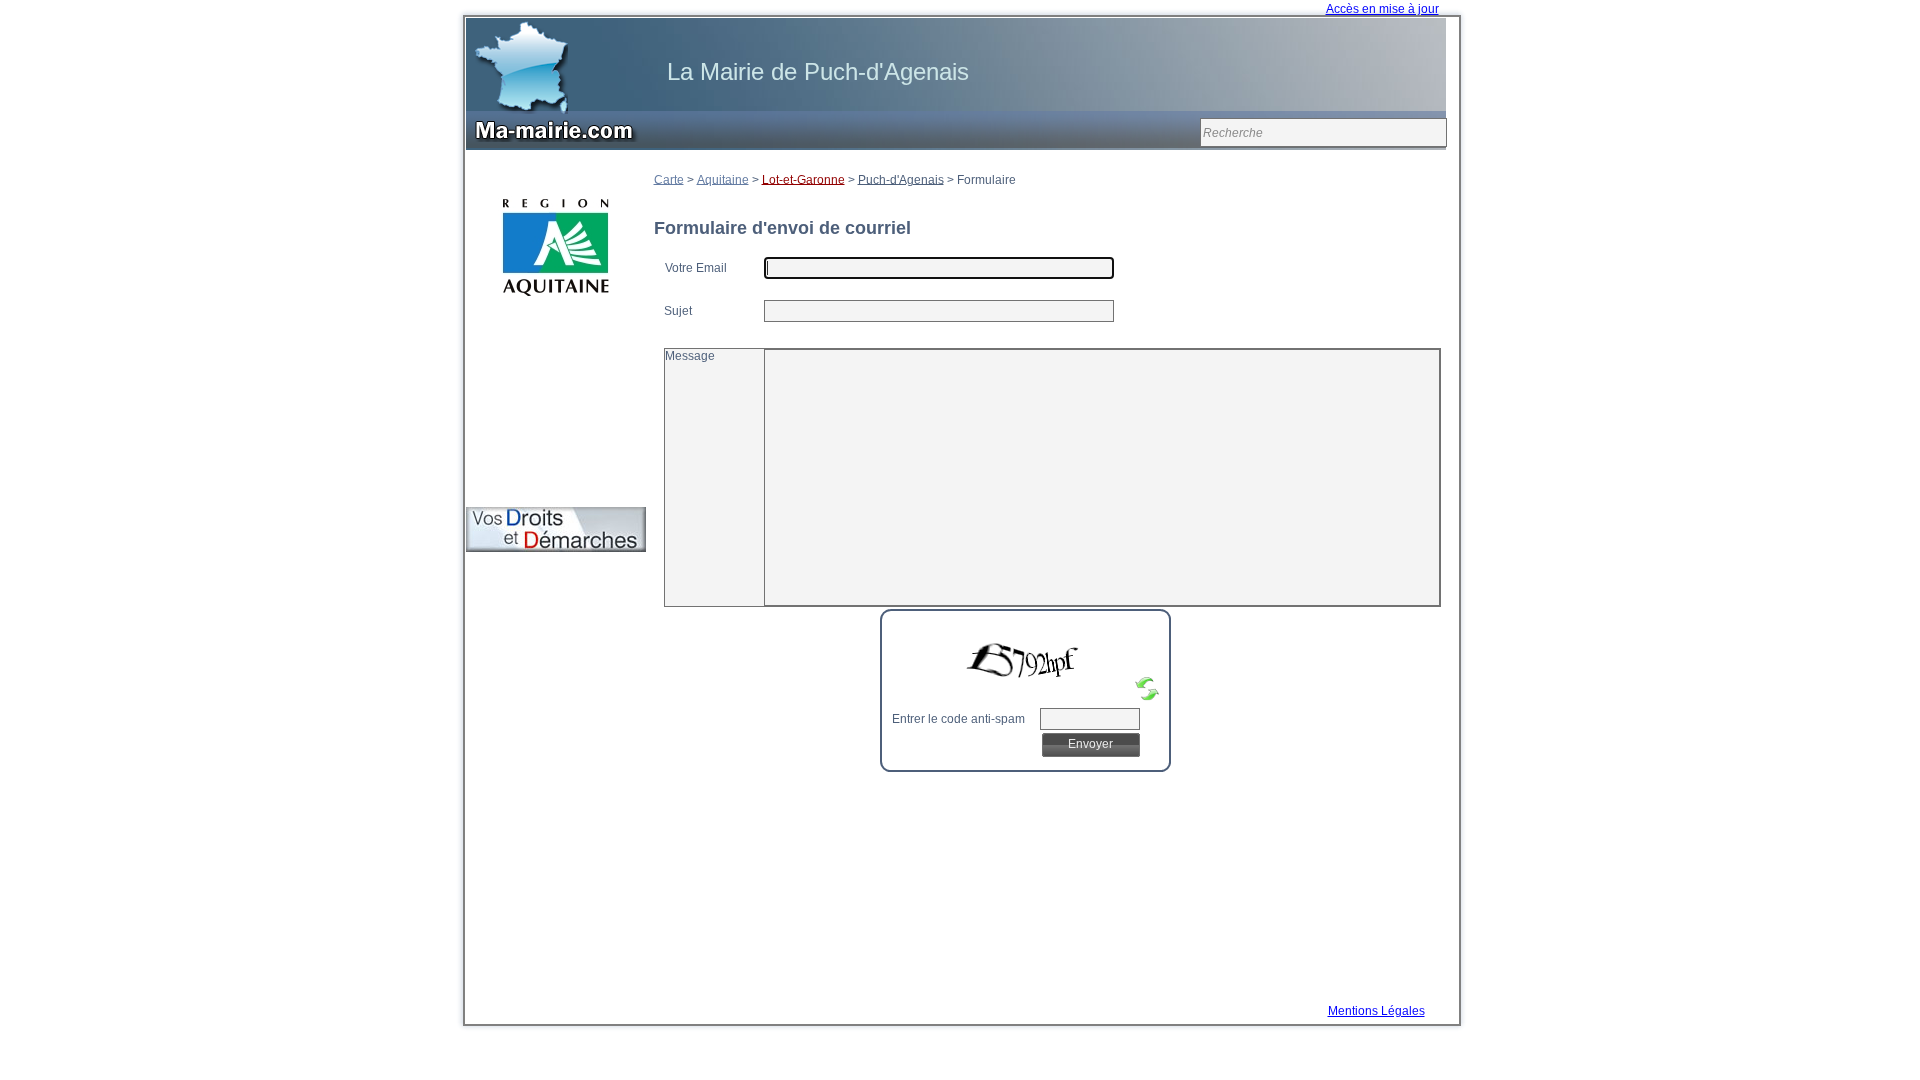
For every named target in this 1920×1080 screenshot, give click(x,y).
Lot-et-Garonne (803, 179)
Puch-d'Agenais (901, 179)
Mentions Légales (1376, 1011)
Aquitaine (723, 179)
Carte (669, 179)
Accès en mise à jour (1382, 9)
